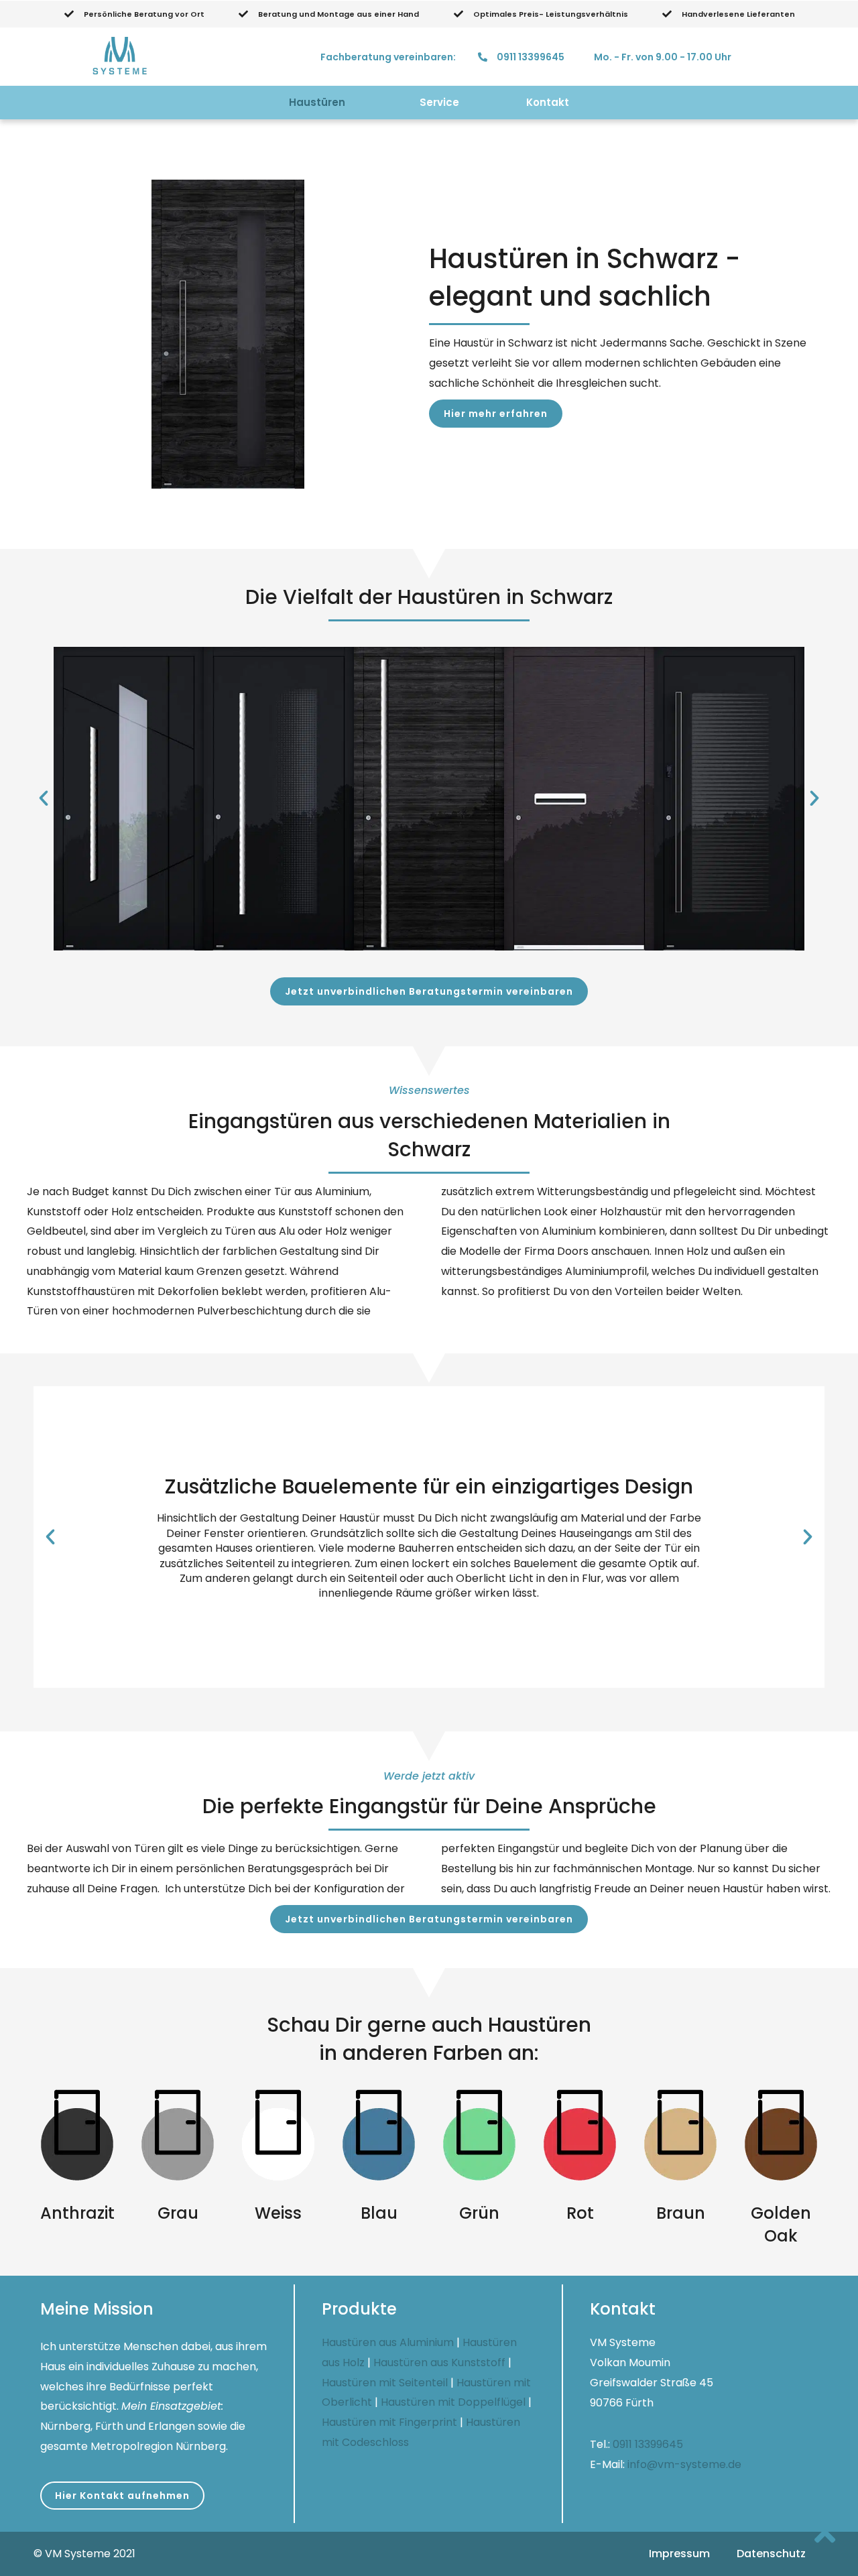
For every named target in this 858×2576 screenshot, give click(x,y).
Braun (681, 2213)
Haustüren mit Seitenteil (385, 2383)
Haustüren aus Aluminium (388, 2342)
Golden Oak (781, 2224)
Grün (479, 2213)
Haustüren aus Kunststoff (439, 2363)
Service (439, 102)
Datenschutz (771, 2554)
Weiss (278, 2213)
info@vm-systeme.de (684, 2464)
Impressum (679, 2554)
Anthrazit (77, 2213)
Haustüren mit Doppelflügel (453, 2402)
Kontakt (548, 102)
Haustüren (317, 102)
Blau (379, 2213)
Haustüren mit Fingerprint (389, 2422)
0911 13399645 (648, 2444)
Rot (580, 2213)
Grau (178, 2213)
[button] (496, 414)
